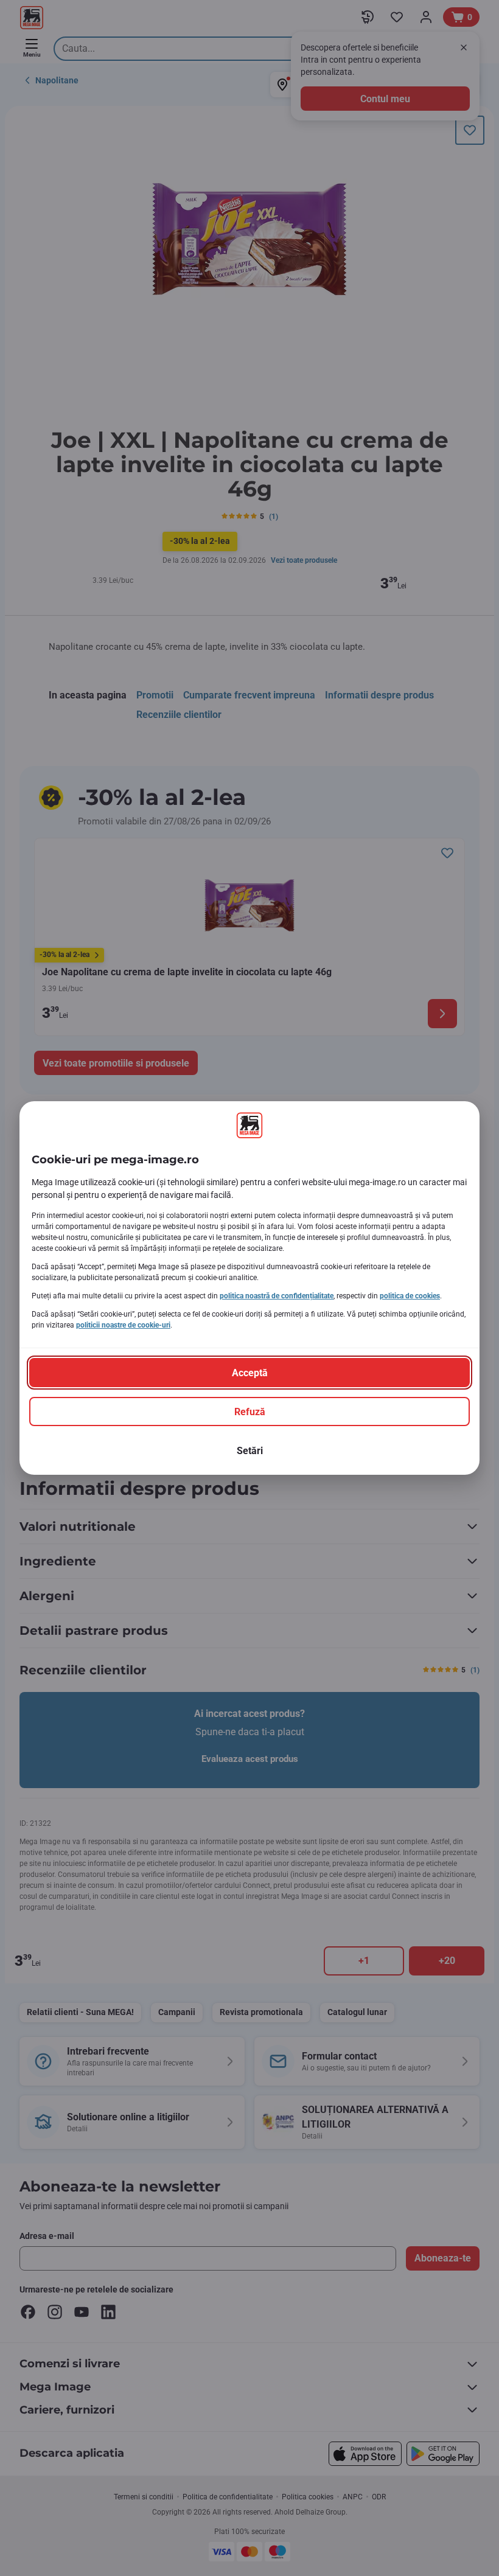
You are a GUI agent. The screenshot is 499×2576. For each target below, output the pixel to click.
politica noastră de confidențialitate (277, 1296)
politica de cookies (410, 1296)
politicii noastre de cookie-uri (123, 1325)
